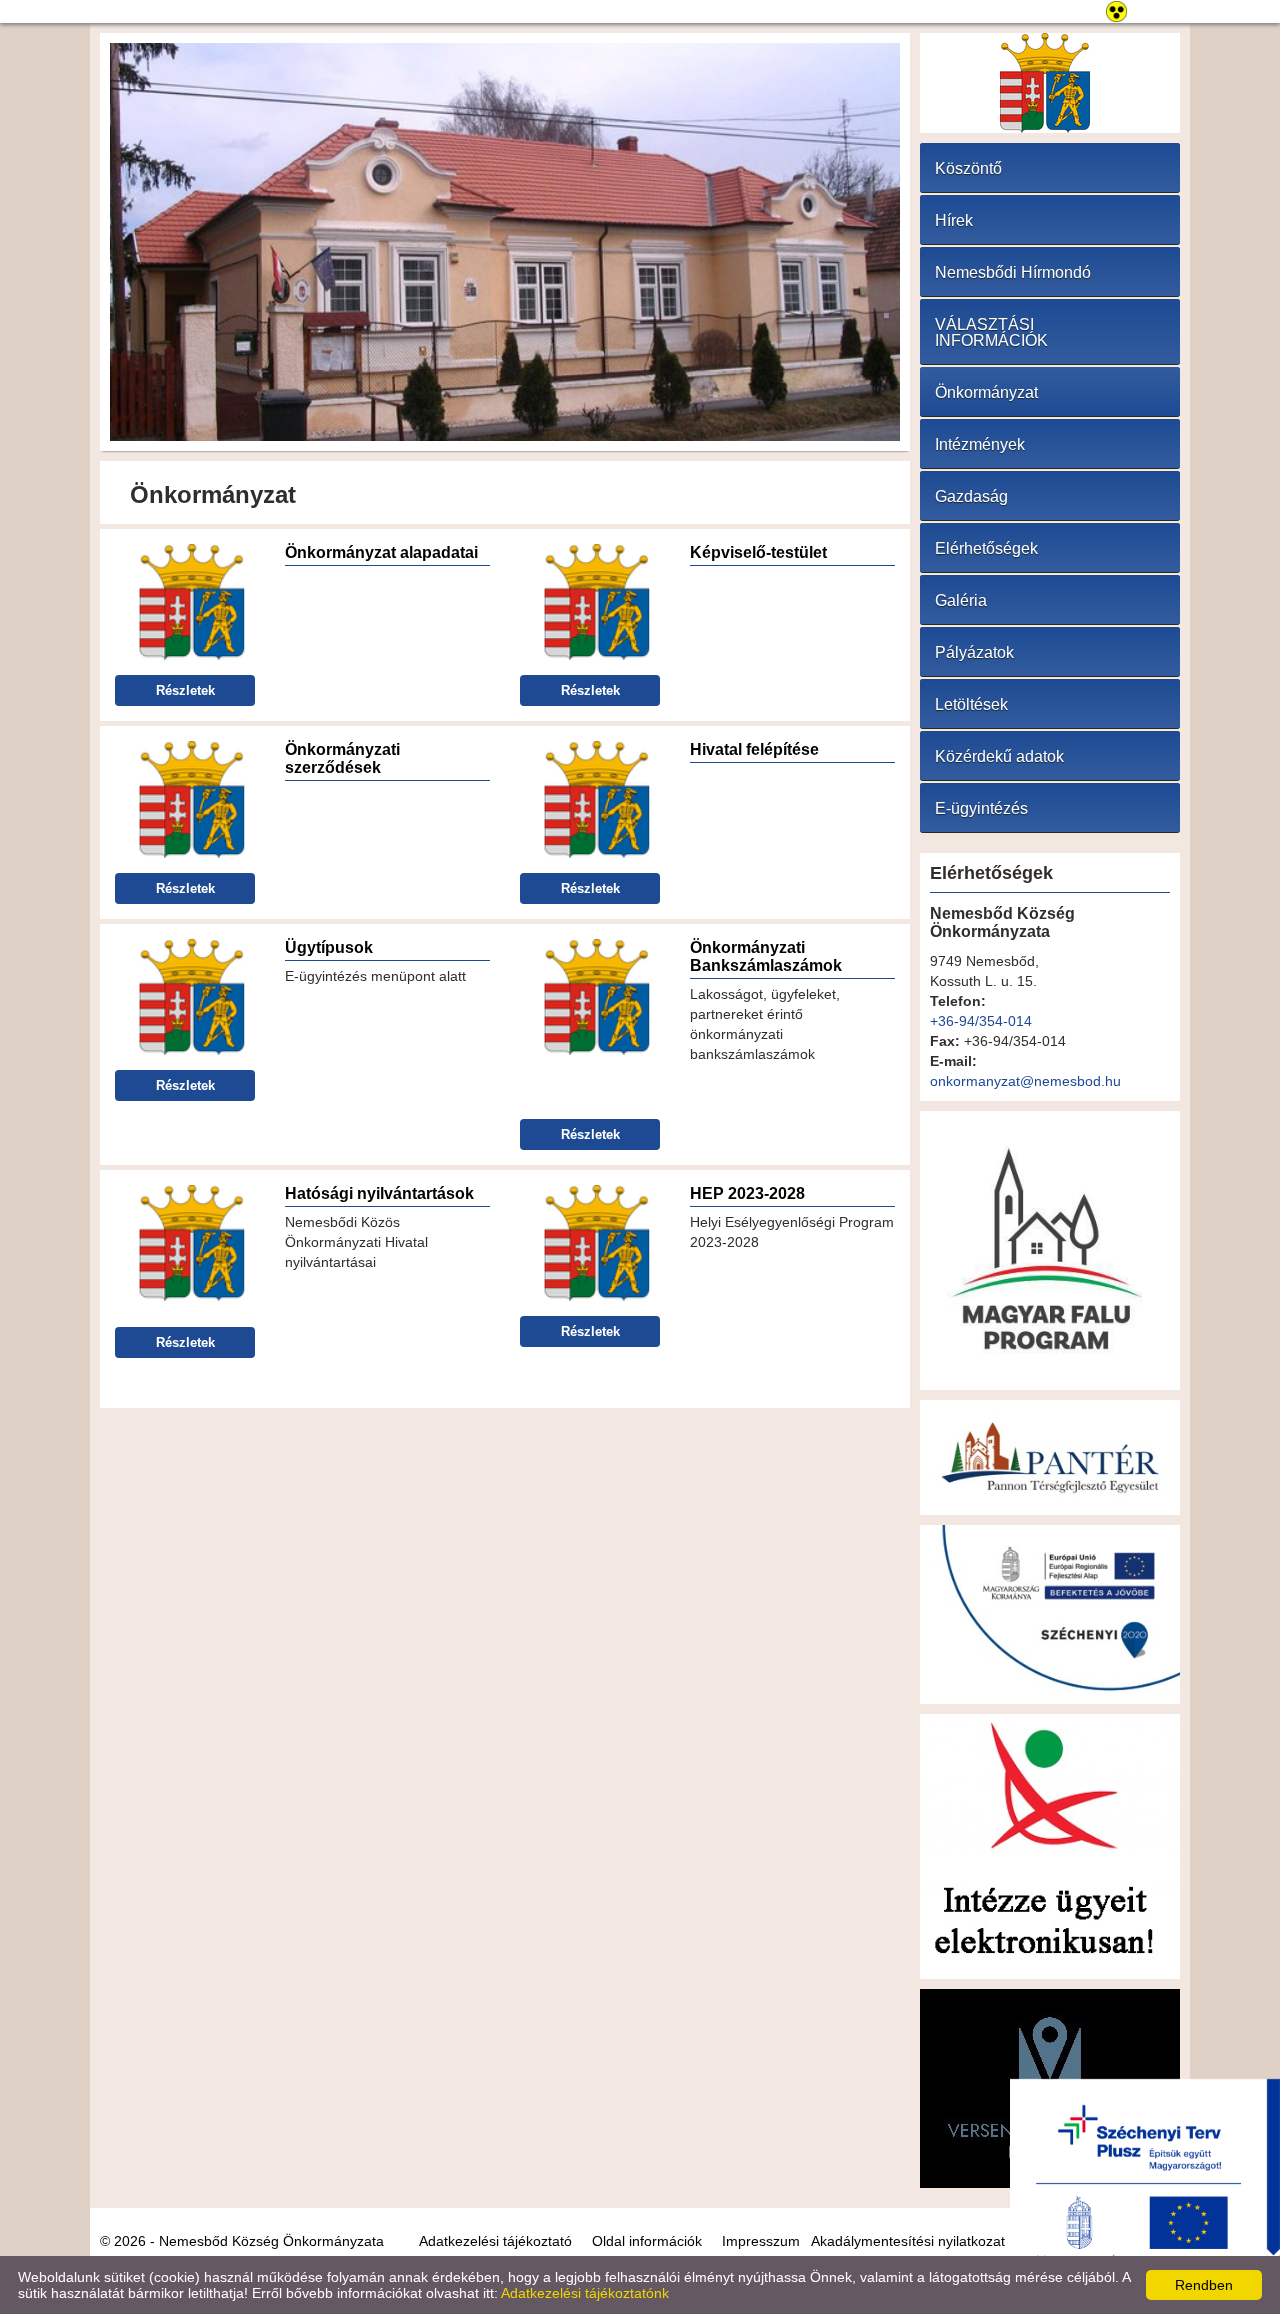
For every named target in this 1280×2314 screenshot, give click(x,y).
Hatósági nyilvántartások (379, 1193)
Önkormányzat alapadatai (381, 552)
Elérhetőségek (986, 548)
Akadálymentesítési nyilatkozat (908, 2241)
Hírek (954, 220)
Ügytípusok (329, 947)
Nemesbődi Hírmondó (1013, 272)
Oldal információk (647, 2241)
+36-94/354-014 (981, 1021)
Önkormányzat (986, 392)
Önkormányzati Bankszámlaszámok (766, 956)
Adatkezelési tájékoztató (495, 2241)
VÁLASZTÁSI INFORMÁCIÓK (991, 332)
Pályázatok (974, 652)
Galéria (961, 600)
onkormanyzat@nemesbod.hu (1025, 1081)
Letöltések (971, 704)
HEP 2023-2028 (747, 1193)
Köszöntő (968, 168)
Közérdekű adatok (999, 756)
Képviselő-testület (758, 552)
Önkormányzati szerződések (342, 758)
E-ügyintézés (981, 808)
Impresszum (761, 2241)
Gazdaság (971, 496)
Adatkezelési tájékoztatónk (585, 2293)
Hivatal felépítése (754, 749)
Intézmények (980, 444)
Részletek (185, 690)
